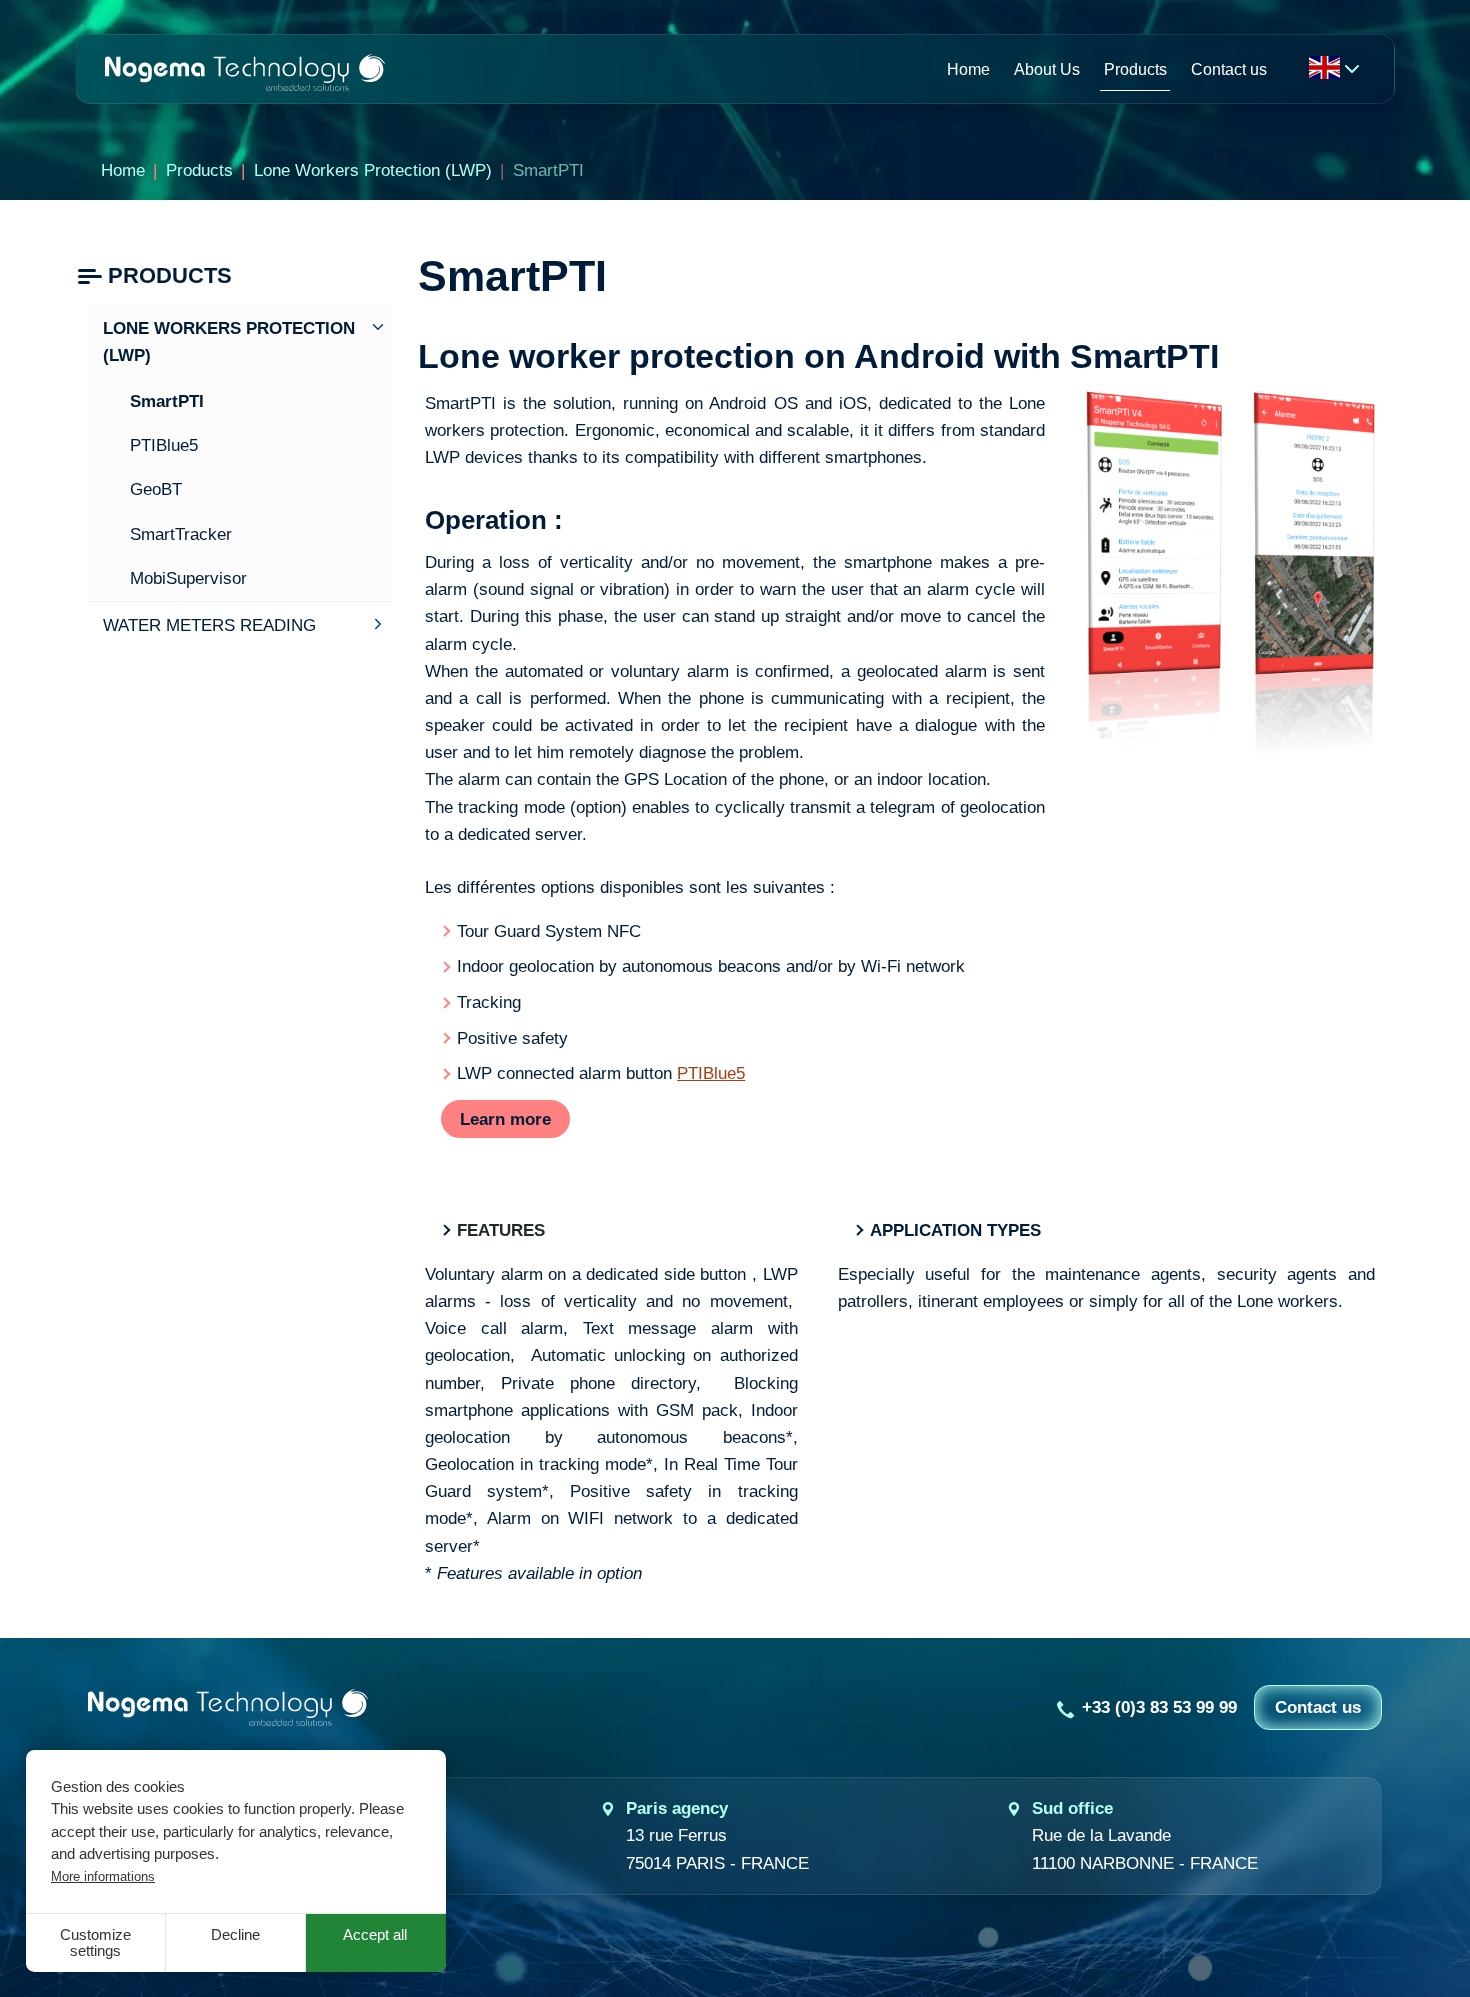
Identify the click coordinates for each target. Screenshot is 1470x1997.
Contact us (1318, 1707)
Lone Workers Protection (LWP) (229, 342)
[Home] (245, 68)
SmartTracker (181, 534)
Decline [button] (235, 1935)
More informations (103, 1876)
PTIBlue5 (711, 1073)
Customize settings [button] (95, 1943)
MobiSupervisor (188, 578)
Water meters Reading (209, 625)
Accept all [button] (375, 1935)
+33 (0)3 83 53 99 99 (1159, 1707)
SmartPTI (167, 401)
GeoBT (156, 489)
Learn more (505, 1119)
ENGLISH (1324, 67)
